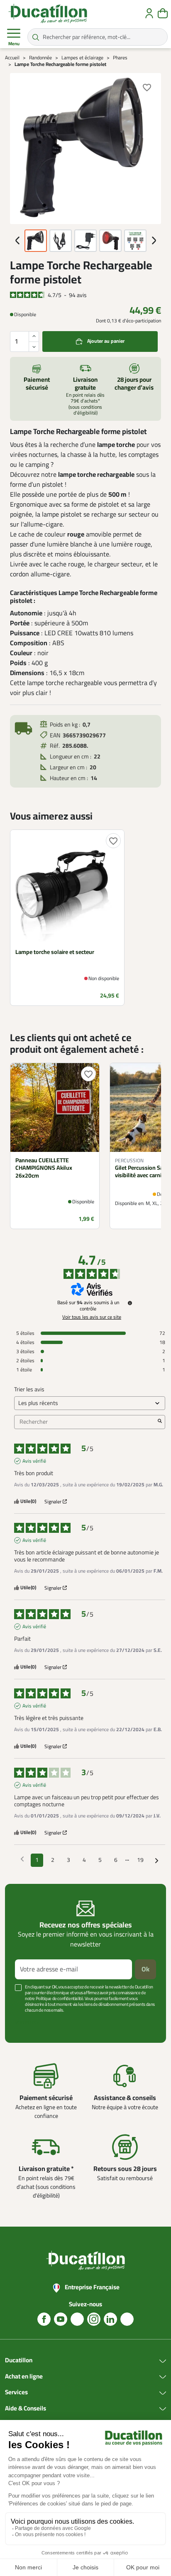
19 (140, 1860)
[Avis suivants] (157, 1861)
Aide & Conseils (26, 2409)
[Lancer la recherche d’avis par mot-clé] (160, 1422)
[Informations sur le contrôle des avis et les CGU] (130, 1303)
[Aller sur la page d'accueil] (48, 13)
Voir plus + (27, 2023)
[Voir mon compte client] (149, 13)
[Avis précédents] (22, 1859)
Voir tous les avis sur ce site (92, 1317)
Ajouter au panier (106, 341)
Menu (14, 44)
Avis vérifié (34, 1461)
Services (16, 2393)
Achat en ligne (24, 2377)
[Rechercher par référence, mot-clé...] (36, 37)
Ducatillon (19, 2361)
